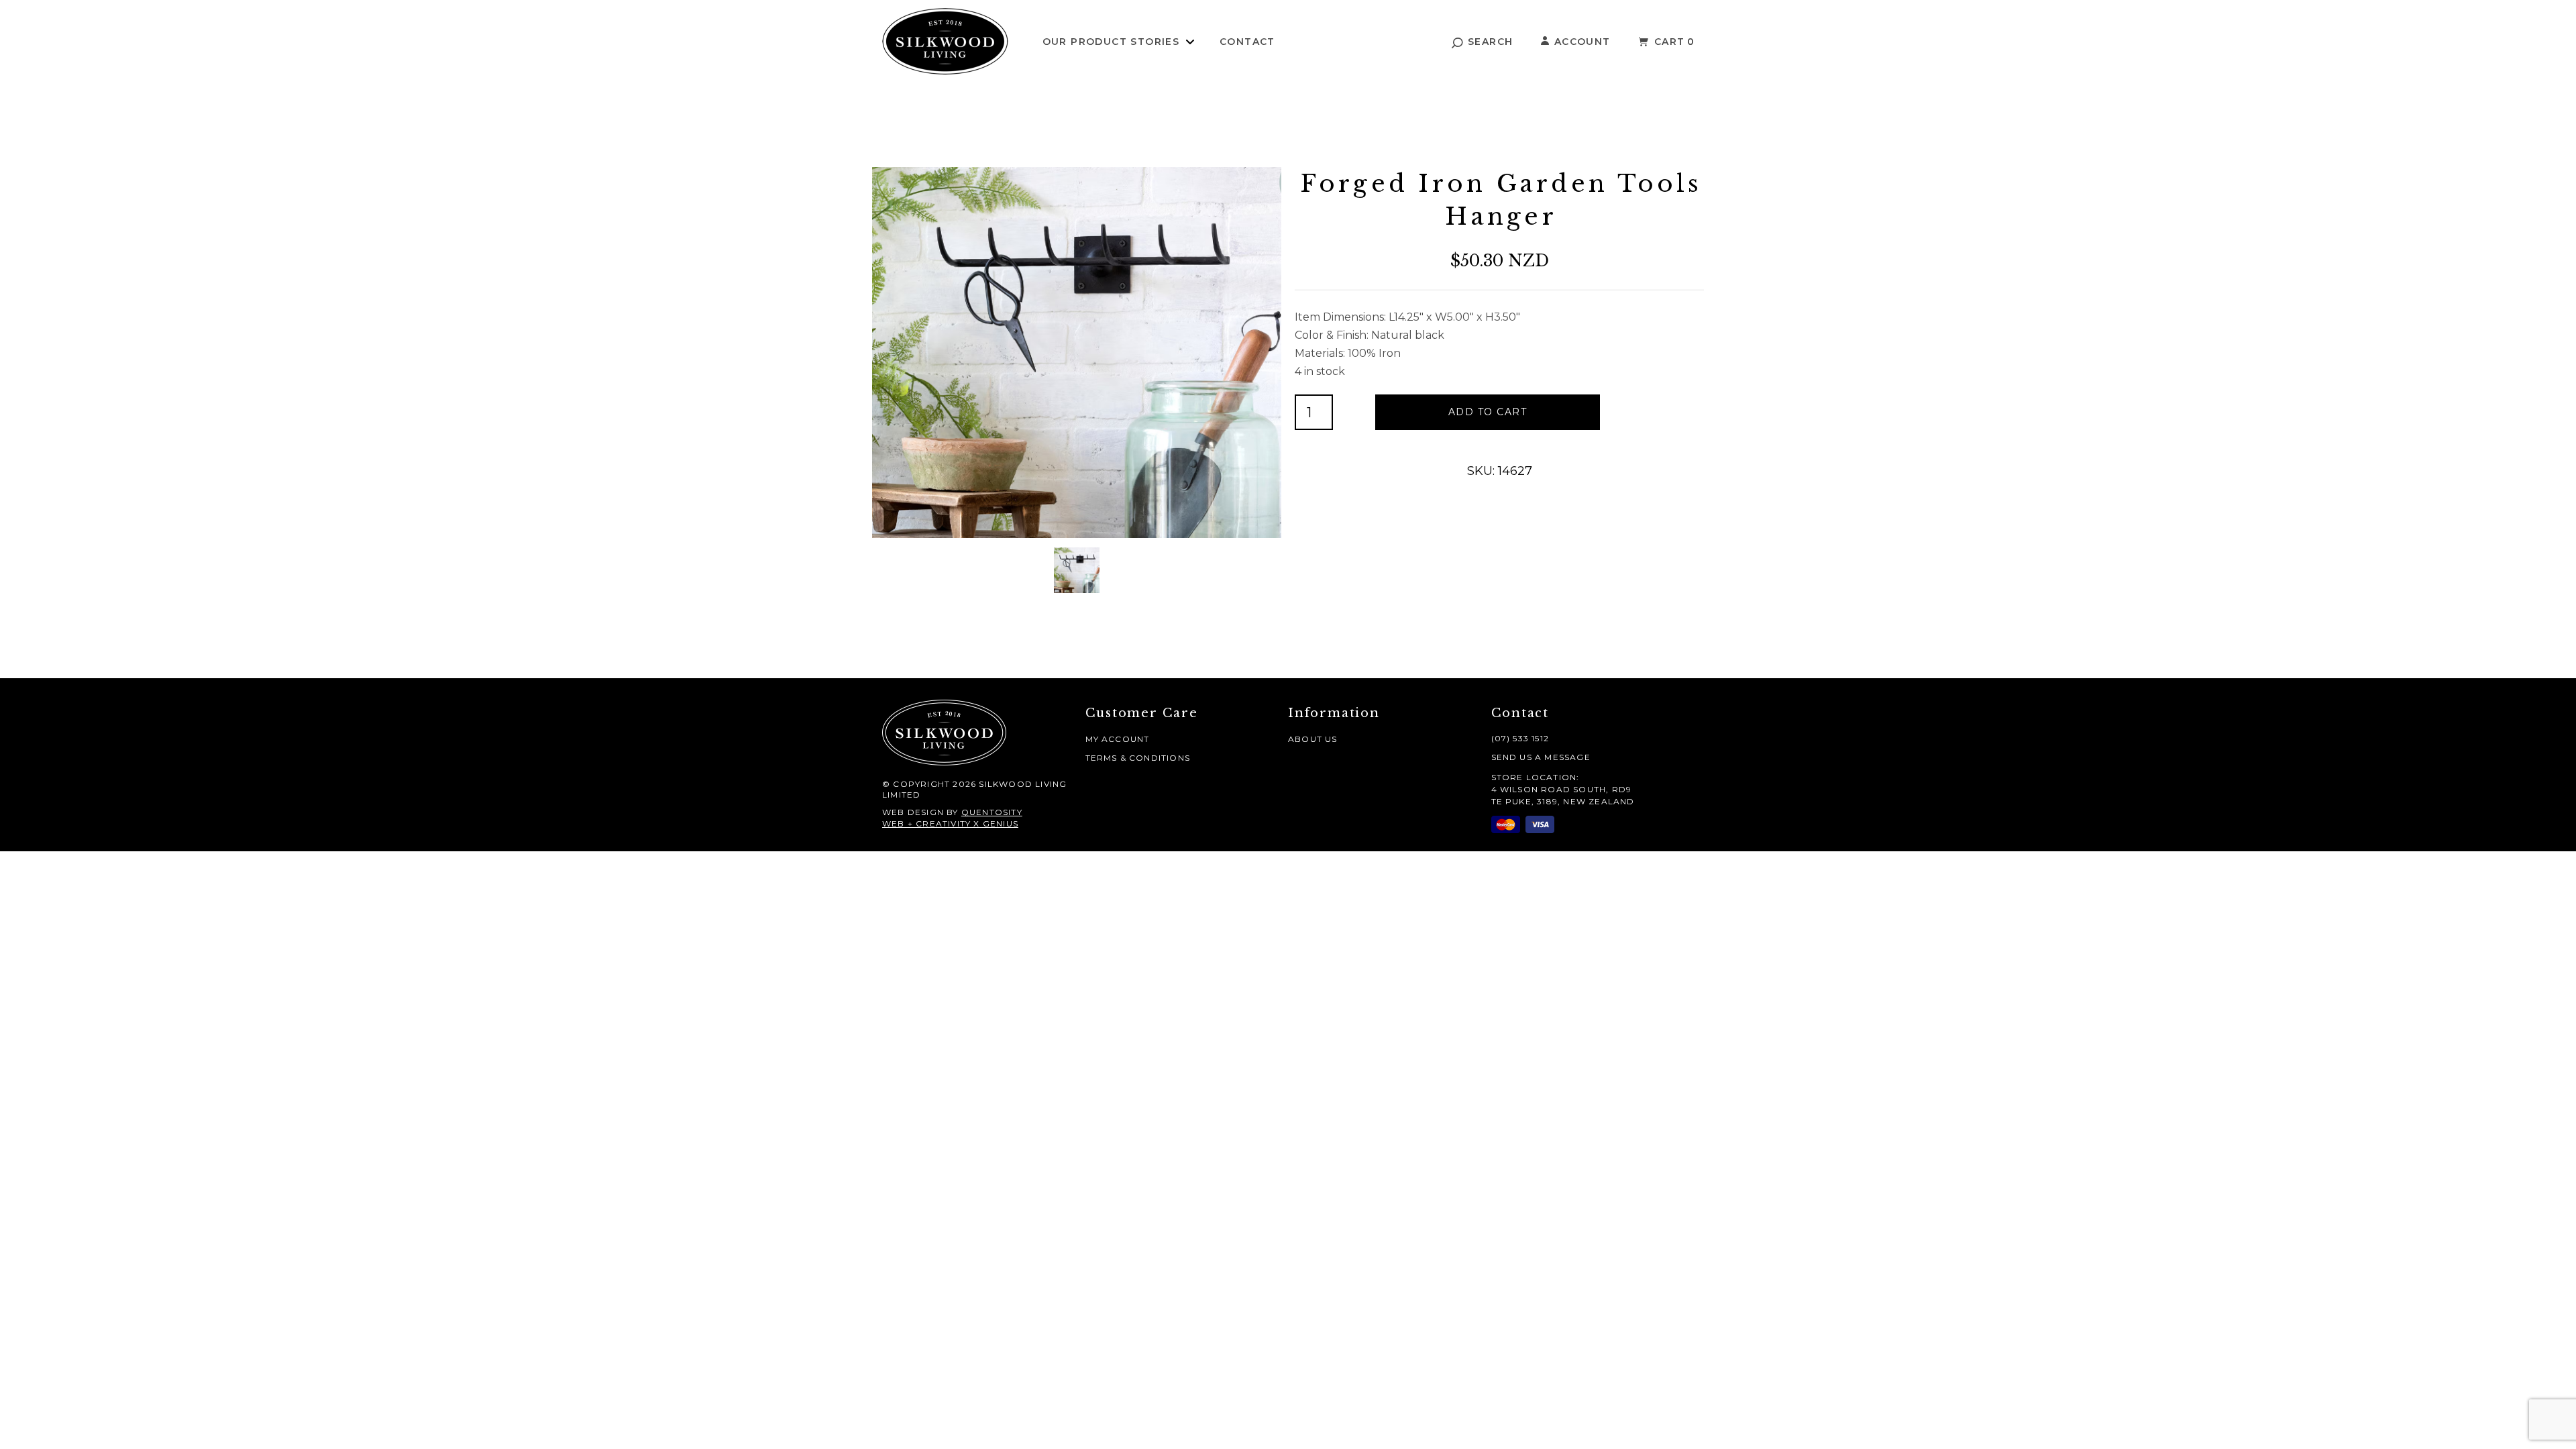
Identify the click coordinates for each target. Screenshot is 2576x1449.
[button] (1483, 42)
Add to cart (1488, 412)
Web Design (913, 812)
